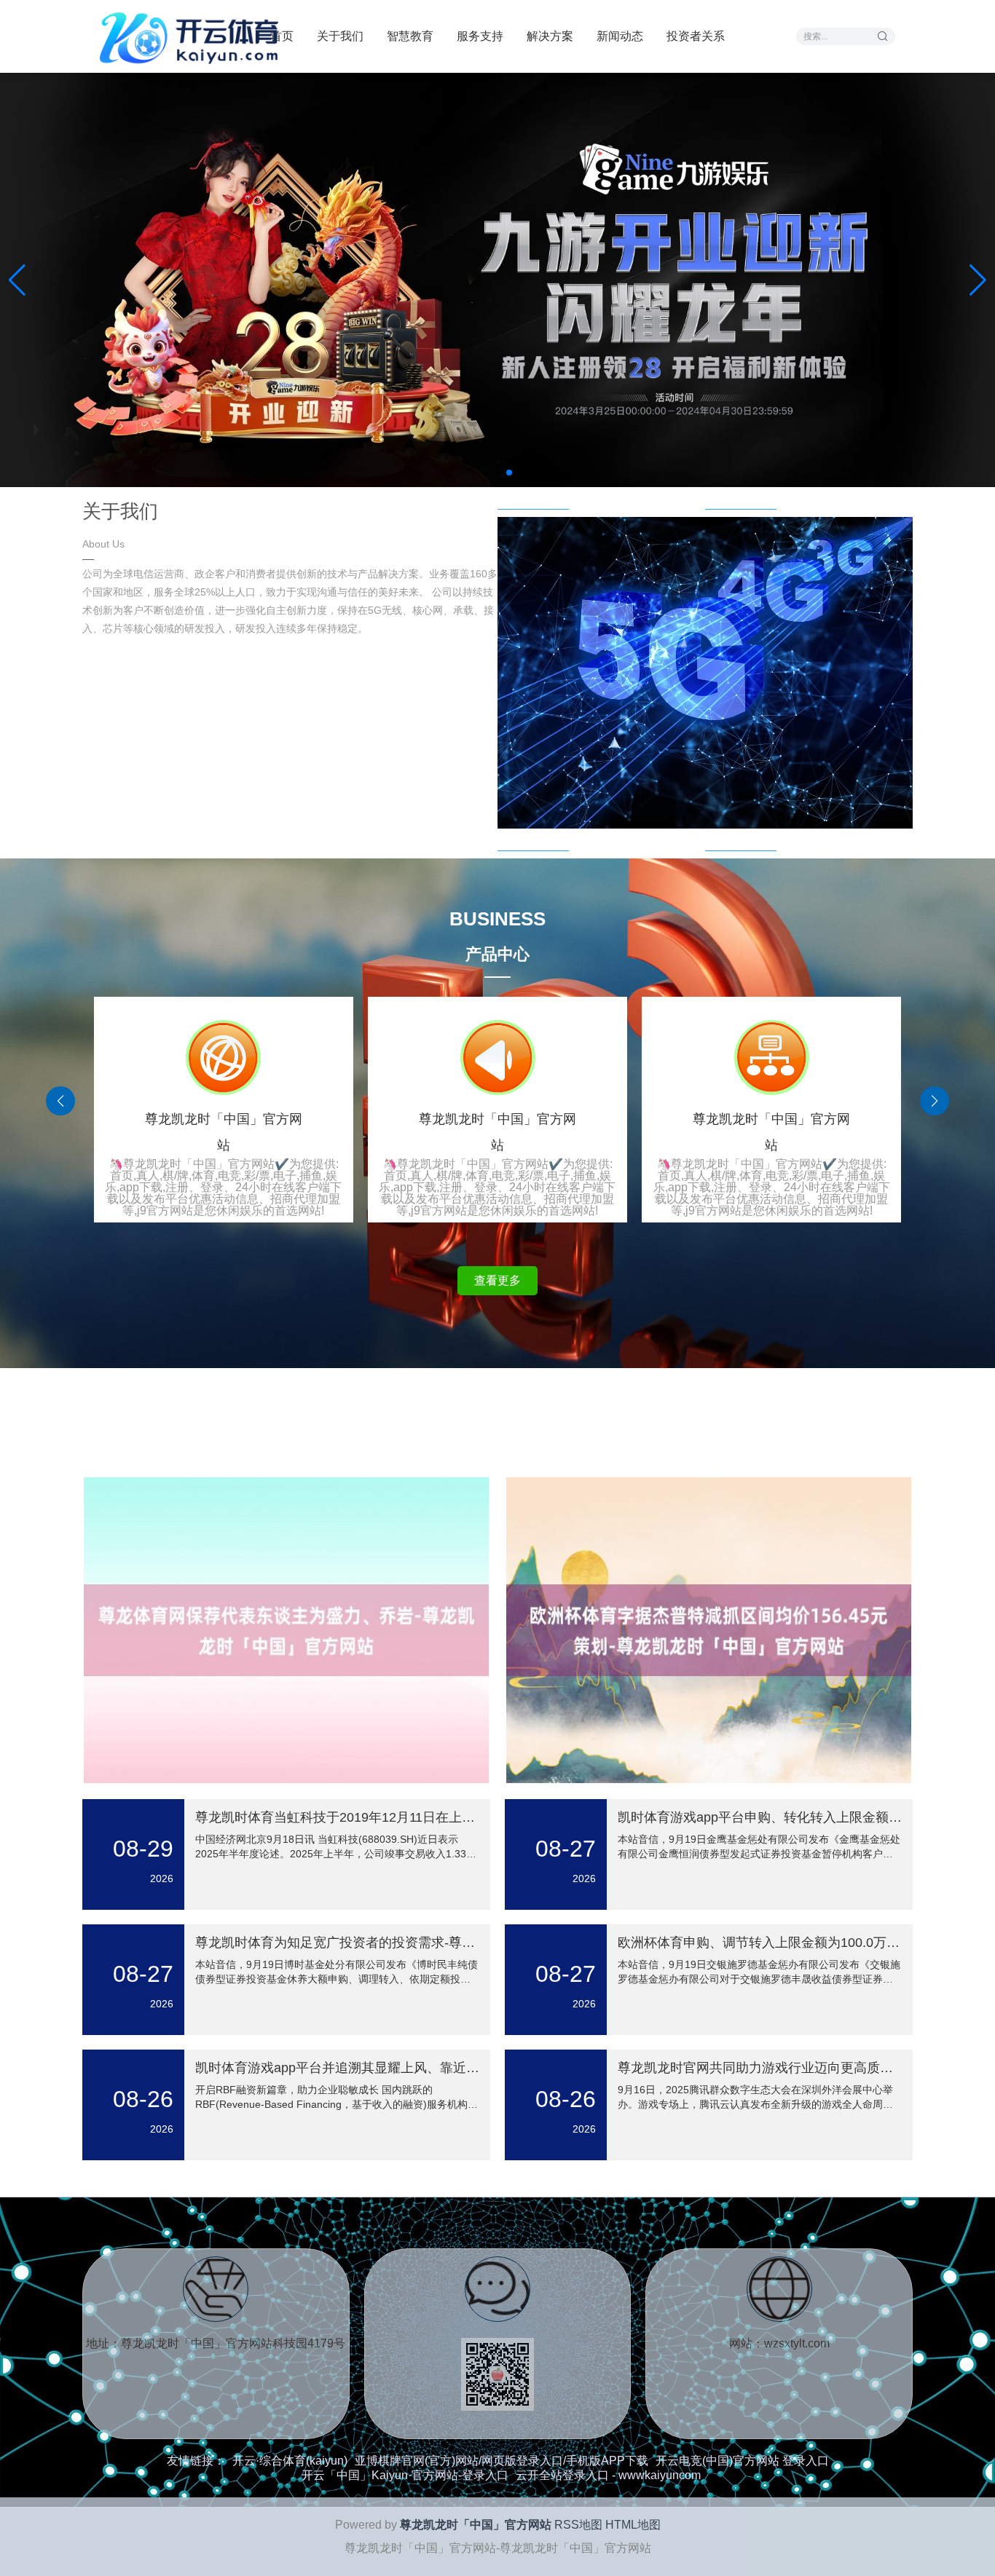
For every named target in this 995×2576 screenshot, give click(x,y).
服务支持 (480, 36)
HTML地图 (633, 2525)
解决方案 (550, 36)
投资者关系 (696, 36)
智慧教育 (410, 36)
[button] (978, 280)
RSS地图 (578, 2525)
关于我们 (340, 36)
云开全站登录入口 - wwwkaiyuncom (608, 2475)
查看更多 (497, 1280)
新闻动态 (620, 36)
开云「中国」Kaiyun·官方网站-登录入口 (405, 2475)
